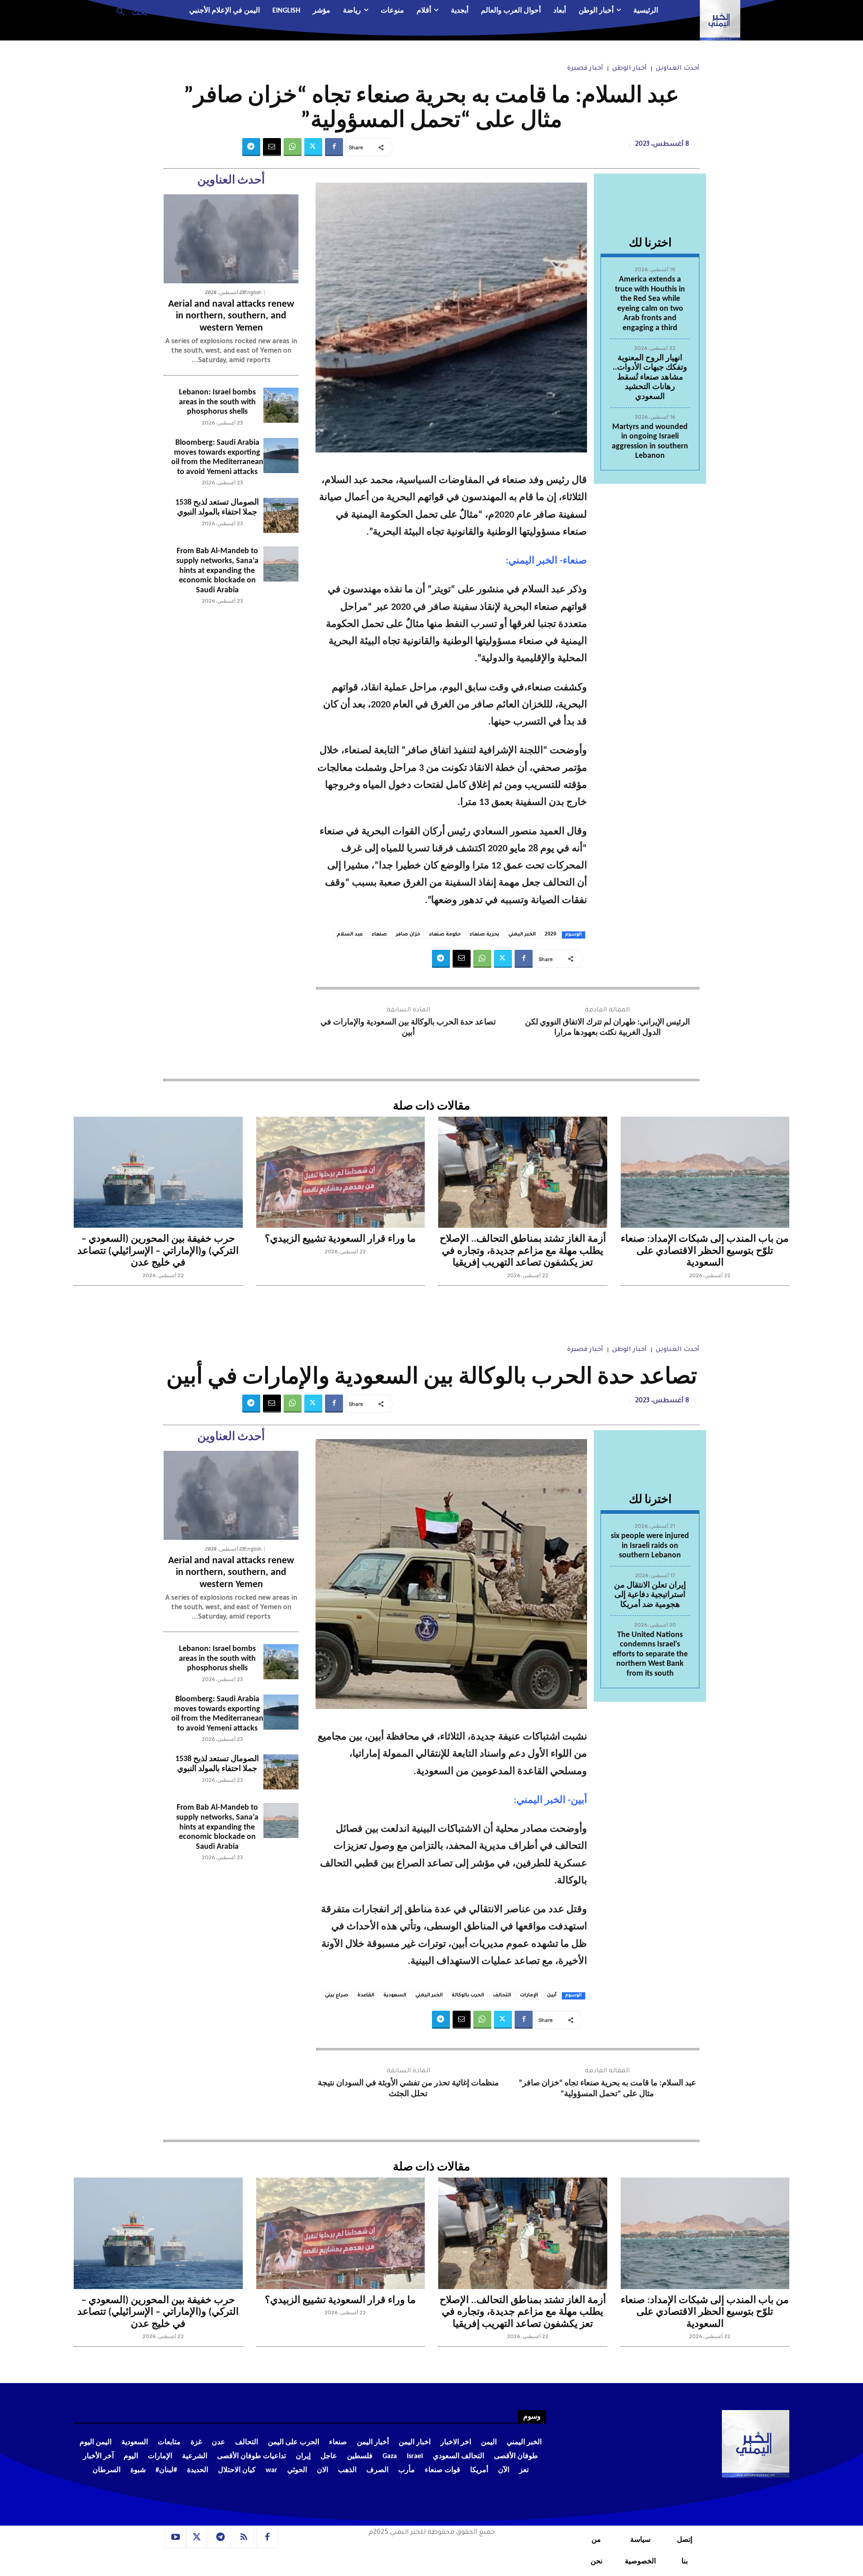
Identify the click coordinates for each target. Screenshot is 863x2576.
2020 (551, 935)
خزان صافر (408, 935)
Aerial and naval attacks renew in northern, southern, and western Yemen (231, 316)
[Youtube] (175, 2537)
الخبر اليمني (522, 935)
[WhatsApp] (293, 147)
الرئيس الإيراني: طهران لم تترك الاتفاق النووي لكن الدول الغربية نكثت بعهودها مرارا (607, 1028)
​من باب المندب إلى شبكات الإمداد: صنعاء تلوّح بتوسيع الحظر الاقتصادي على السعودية (705, 1251)
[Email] (272, 147)
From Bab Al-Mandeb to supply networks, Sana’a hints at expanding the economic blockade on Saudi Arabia (217, 570)
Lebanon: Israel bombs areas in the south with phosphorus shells (217, 402)
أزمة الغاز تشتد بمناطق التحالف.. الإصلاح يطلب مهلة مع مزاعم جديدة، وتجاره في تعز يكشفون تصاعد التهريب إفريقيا (523, 1251)
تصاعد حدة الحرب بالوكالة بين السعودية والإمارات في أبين (408, 1028)
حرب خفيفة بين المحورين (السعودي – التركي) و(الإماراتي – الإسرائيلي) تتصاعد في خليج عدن (158, 1251)
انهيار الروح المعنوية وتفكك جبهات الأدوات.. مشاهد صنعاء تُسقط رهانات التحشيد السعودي (650, 378)
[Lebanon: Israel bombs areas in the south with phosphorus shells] (281, 405)
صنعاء (379, 935)
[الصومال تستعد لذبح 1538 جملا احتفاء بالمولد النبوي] (281, 515)
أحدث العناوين (678, 69)
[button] (128, 11)
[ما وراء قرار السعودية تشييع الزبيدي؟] (341, 1172)
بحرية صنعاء (485, 935)
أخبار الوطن (629, 69)
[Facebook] (334, 147)
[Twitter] (313, 147)
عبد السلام (350, 935)
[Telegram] (251, 147)
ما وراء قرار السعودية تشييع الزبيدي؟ (340, 1239)
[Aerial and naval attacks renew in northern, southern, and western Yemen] (231, 239)
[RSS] (244, 2537)
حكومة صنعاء (445, 935)
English (253, 293)
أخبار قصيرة (585, 69)
